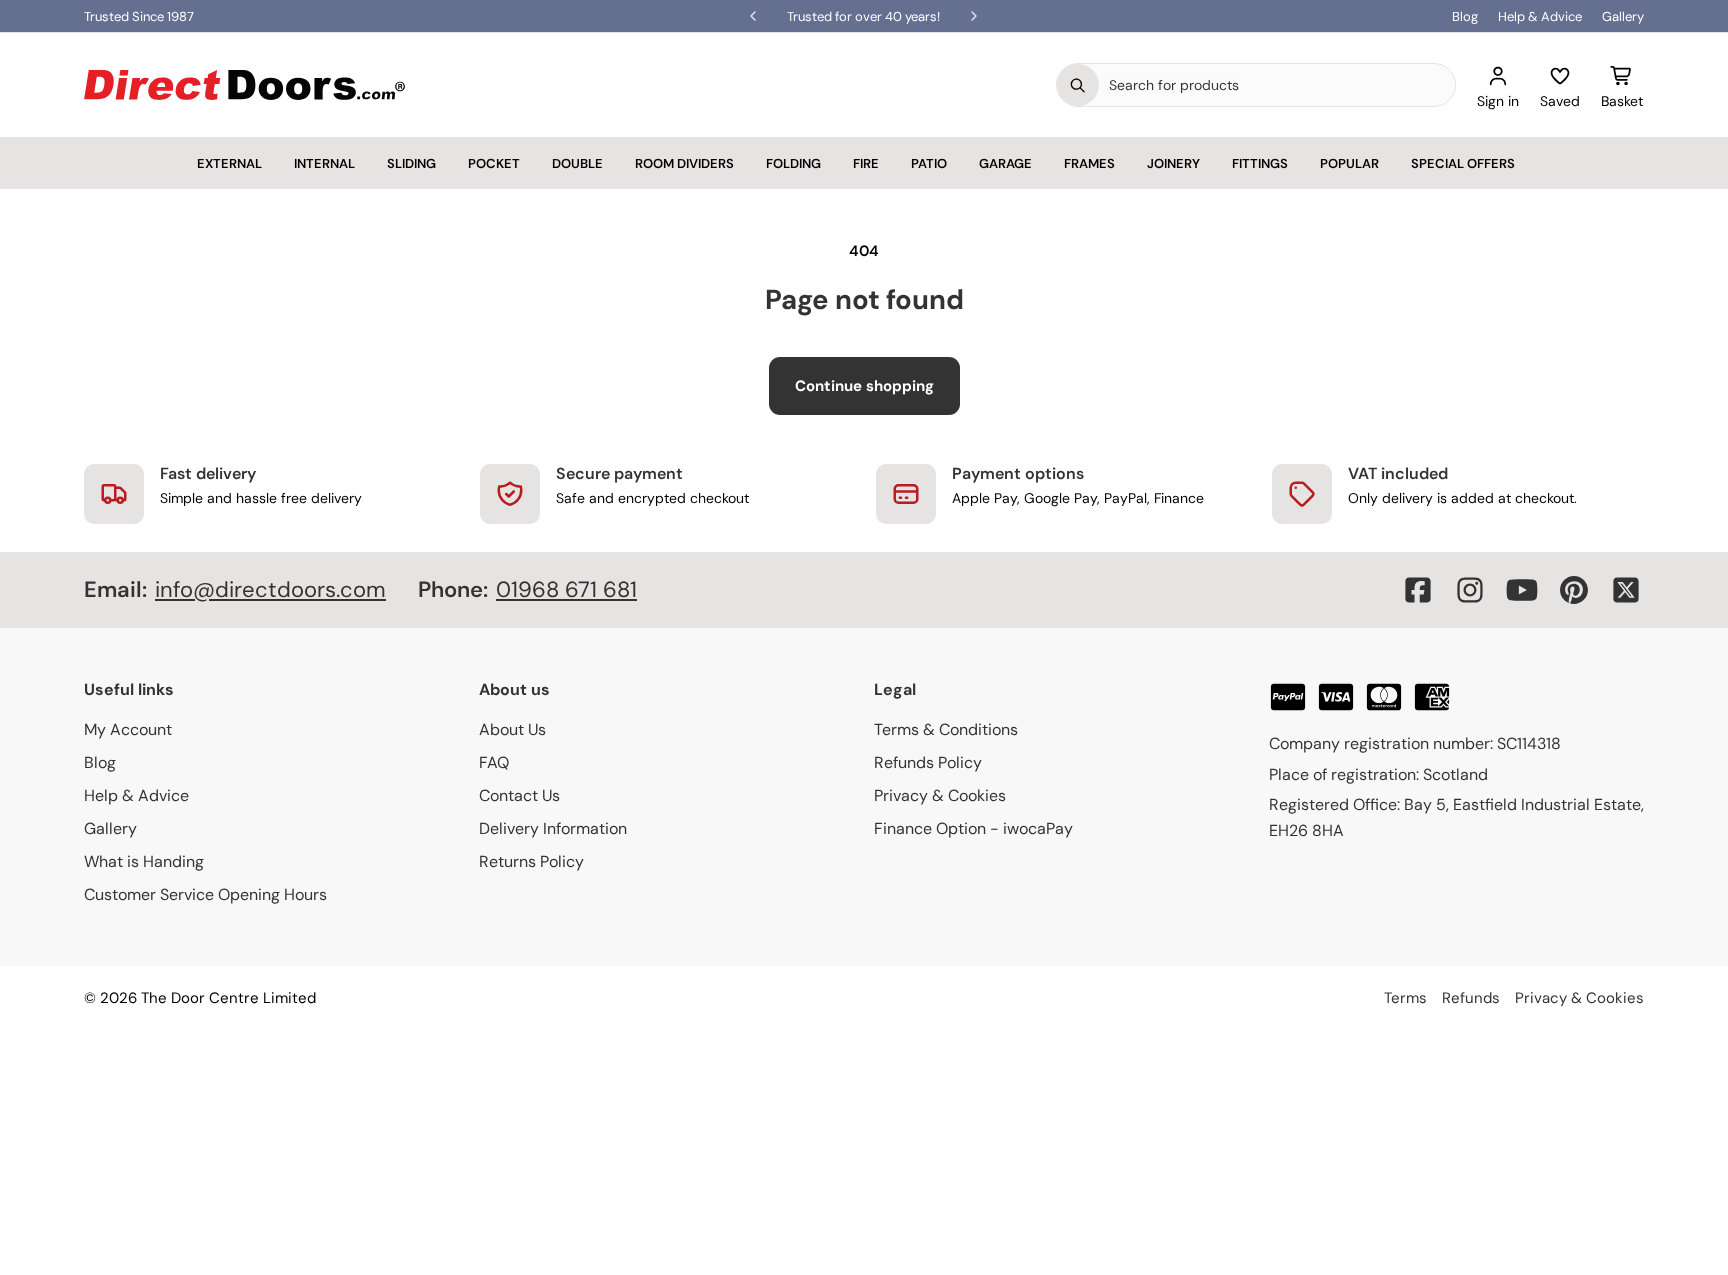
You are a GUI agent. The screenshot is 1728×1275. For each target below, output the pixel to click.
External (229, 163)
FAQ (494, 762)
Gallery (1623, 16)
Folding (793, 163)
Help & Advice (1540, 16)
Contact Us (519, 795)
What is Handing (144, 861)
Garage (1005, 163)
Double (577, 163)
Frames (1089, 163)
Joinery (1173, 163)
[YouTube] (1522, 590)
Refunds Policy (928, 762)
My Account (128, 729)
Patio (929, 163)
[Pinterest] (1574, 590)
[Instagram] (1470, 590)
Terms (1405, 998)
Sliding (411, 163)
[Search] (1078, 85)
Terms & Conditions (946, 729)
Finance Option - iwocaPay (973, 828)
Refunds (1471, 998)
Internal (324, 163)
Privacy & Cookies (940, 795)
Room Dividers (684, 163)
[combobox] (1277, 85)
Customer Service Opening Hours (205, 894)
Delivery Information (553, 828)
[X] (1626, 590)
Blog (1465, 16)
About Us (512, 729)
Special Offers (1463, 163)
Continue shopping (864, 386)
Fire (866, 163)
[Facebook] (1418, 590)
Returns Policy (531, 861)
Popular (1349, 163)
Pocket (494, 163)
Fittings (1260, 163)
